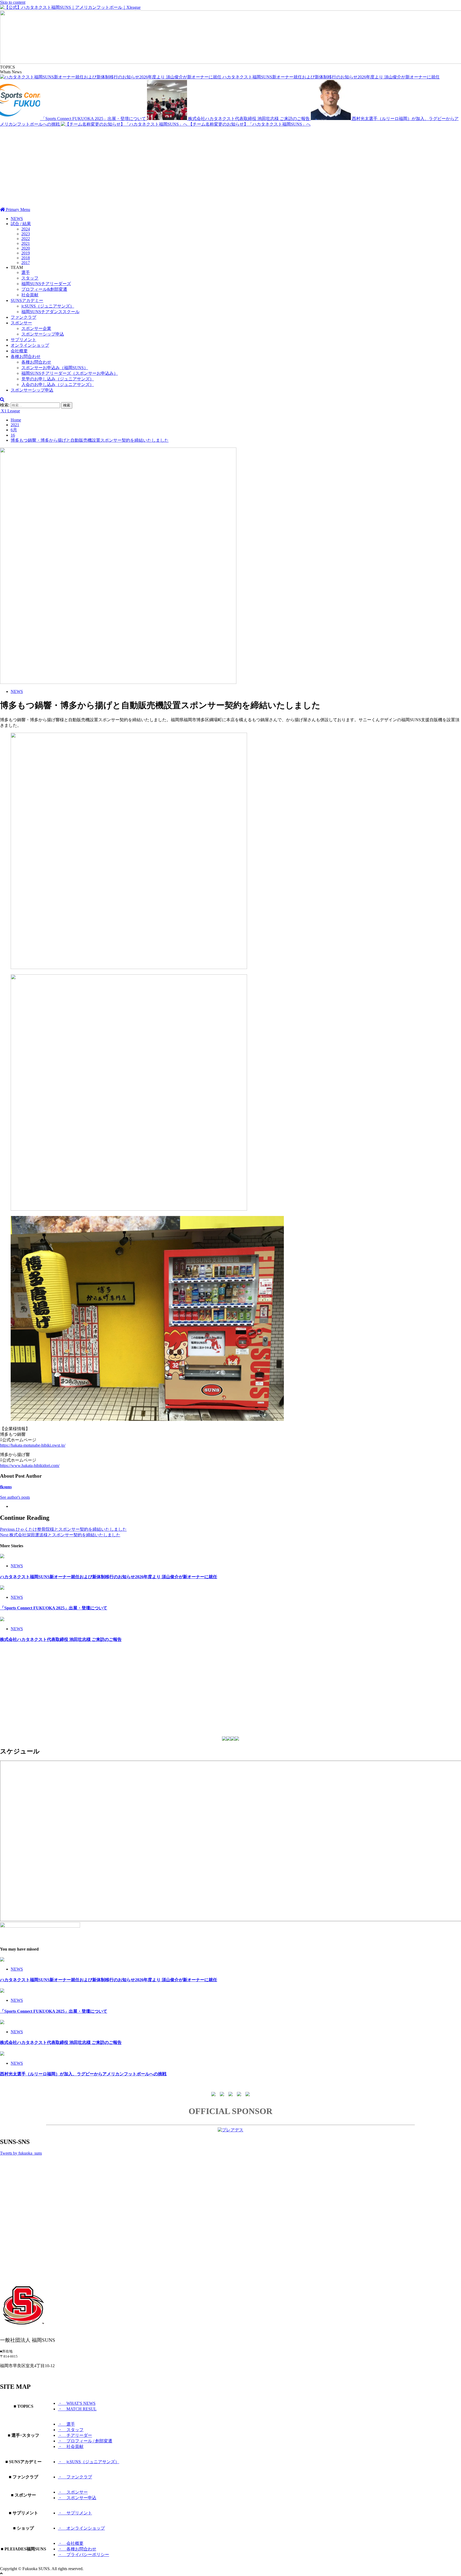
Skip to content (13, 2)
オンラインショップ (30, 345)
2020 (26, 248)
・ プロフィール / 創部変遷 (85, 2441)
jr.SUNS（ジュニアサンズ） (48, 306)
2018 (26, 258)
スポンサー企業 (36, 328)
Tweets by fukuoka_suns (21, 2153)
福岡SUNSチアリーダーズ (46, 284)
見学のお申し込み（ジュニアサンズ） (58, 379)
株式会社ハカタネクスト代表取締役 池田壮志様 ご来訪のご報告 (249, 119)
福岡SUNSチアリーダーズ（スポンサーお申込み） (70, 373)
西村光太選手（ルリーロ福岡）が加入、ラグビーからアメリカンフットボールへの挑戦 (83, 2074)
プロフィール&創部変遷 (44, 289)
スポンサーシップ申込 (43, 334)
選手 (26, 272)
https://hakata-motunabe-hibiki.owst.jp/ (33, 1445)
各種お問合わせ (26, 356)
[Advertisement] (230, 167)
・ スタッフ (71, 2430)
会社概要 (19, 351)
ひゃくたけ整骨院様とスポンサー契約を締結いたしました (63, 1529)
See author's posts (15, 1497)
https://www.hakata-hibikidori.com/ (30, 1466)
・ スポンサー (73, 2492)
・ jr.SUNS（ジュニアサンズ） (89, 2462)
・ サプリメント (75, 2513)
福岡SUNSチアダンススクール (50, 312)
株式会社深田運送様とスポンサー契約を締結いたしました (60, 1535)
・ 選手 (66, 2424)
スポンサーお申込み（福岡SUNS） (55, 368)
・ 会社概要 (71, 2543)
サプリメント (23, 340)
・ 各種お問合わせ (77, 2549)
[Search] (2, 400)
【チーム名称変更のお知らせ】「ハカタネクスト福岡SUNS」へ (249, 124)
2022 (26, 239)
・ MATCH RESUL (77, 2409)
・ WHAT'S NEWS (77, 2403)
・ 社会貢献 (71, 2447)
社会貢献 (30, 295)
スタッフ (30, 278)
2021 (26, 243)
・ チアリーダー (75, 2435)
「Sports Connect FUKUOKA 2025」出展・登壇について (94, 119)
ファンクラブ (23, 317)
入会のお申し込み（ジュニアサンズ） (58, 384)
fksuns (6, 1487)
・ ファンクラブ (75, 2477)
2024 (26, 229)
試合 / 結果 (21, 224)
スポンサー (21, 323)
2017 (26, 263)
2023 (26, 234)
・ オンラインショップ (81, 2528)
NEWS (17, 219)
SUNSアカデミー (27, 300)
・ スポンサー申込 (77, 2498)
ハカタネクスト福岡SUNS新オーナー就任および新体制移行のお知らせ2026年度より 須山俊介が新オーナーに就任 (331, 77)
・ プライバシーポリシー (84, 2555)
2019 (26, 253)
